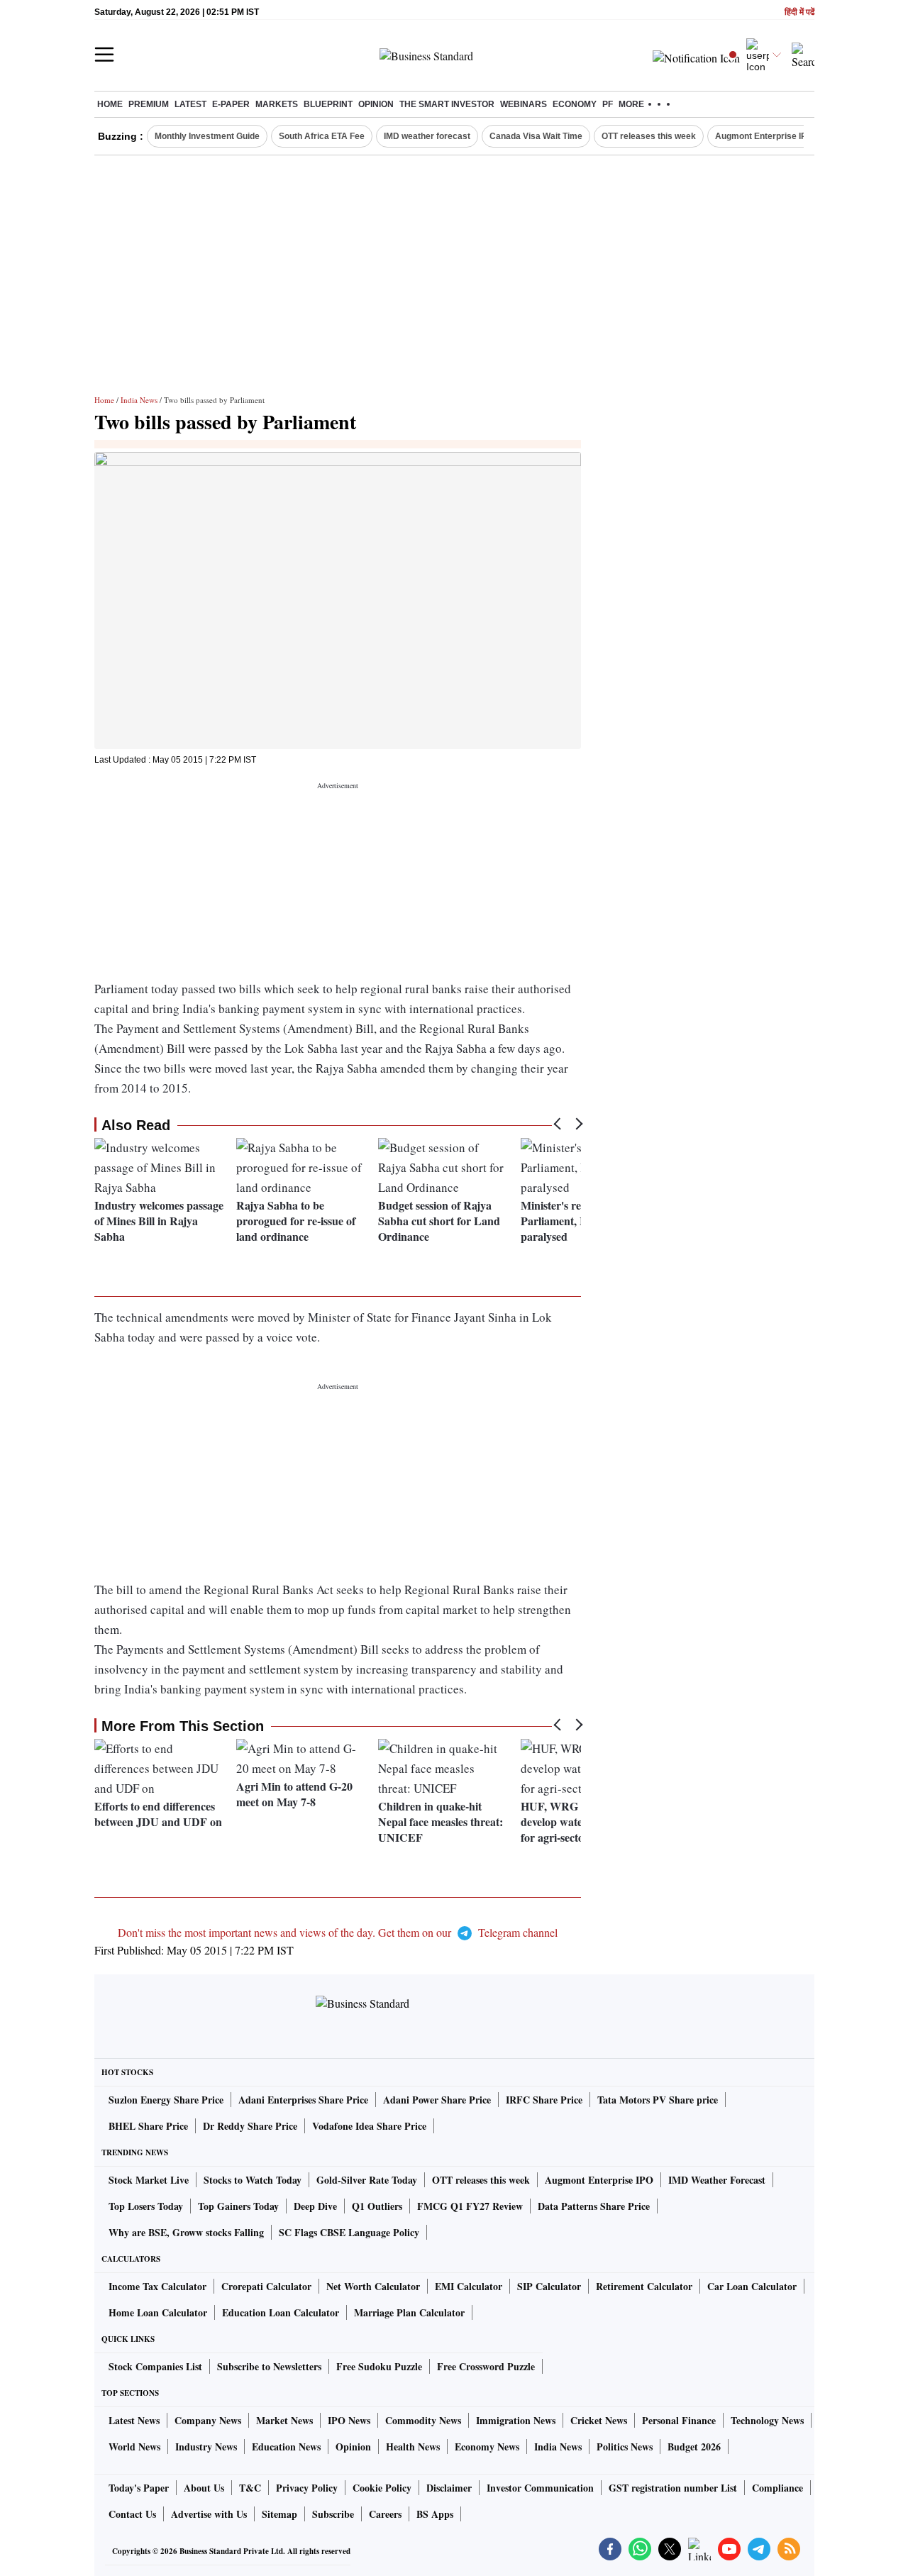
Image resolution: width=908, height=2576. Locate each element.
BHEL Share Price (148, 2126)
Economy (575, 104)
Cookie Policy (382, 2488)
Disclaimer (449, 2488)
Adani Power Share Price (437, 2100)
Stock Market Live (149, 2180)
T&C (250, 2488)
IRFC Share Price (544, 2100)
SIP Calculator (549, 2286)
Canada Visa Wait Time (536, 136)
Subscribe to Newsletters (269, 2366)
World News (134, 2447)
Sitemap (279, 2514)
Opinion (376, 104)
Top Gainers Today (238, 2206)
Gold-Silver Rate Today (367, 2180)
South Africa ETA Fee (322, 136)
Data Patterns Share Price (594, 2206)
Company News (208, 2420)
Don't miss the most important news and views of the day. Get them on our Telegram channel (338, 1932)
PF (608, 104)
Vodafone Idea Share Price (369, 2126)
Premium (149, 104)
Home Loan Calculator (158, 2312)
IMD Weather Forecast (717, 2180)
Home (110, 104)
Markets (277, 104)
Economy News (487, 2447)
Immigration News (516, 2420)
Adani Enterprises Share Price (303, 2100)
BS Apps (435, 2514)
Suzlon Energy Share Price (166, 2100)
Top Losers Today (146, 2206)
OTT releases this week (649, 136)
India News (139, 400)
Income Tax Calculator (157, 2286)
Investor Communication (540, 2488)
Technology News (767, 2420)
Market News (284, 2420)
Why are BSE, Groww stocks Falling (186, 2232)
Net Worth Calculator (373, 2286)
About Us (204, 2488)
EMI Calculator (469, 2286)
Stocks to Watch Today (253, 2180)
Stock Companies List (155, 2366)
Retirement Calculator (644, 2286)
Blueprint (328, 104)
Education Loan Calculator (281, 2312)
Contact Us (132, 2514)
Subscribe (333, 2514)
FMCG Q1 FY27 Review (470, 2206)
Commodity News (423, 2420)
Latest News (134, 2420)
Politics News (625, 2447)
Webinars (524, 104)
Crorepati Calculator (266, 2286)
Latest (190, 104)
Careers (385, 2514)
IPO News (349, 2420)
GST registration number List (673, 2488)
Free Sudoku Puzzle (379, 2366)
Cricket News (599, 2420)
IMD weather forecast (427, 136)
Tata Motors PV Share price (658, 2100)
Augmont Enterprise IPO (764, 136)
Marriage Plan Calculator (409, 2312)
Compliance (777, 2488)
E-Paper (231, 104)
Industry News (206, 2447)
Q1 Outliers (377, 2206)
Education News (286, 2447)
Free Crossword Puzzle (486, 2366)
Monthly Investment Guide (207, 136)
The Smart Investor (447, 104)
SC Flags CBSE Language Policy (349, 2232)
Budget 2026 (694, 2447)
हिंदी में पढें (799, 12)
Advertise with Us (209, 2514)
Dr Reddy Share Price (250, 2126)
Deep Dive (315, 2206)
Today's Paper (139, 2488)
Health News (413, 2447)
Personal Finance (679, 2420)
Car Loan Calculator (752, 2286)
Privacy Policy (307, 2488)
